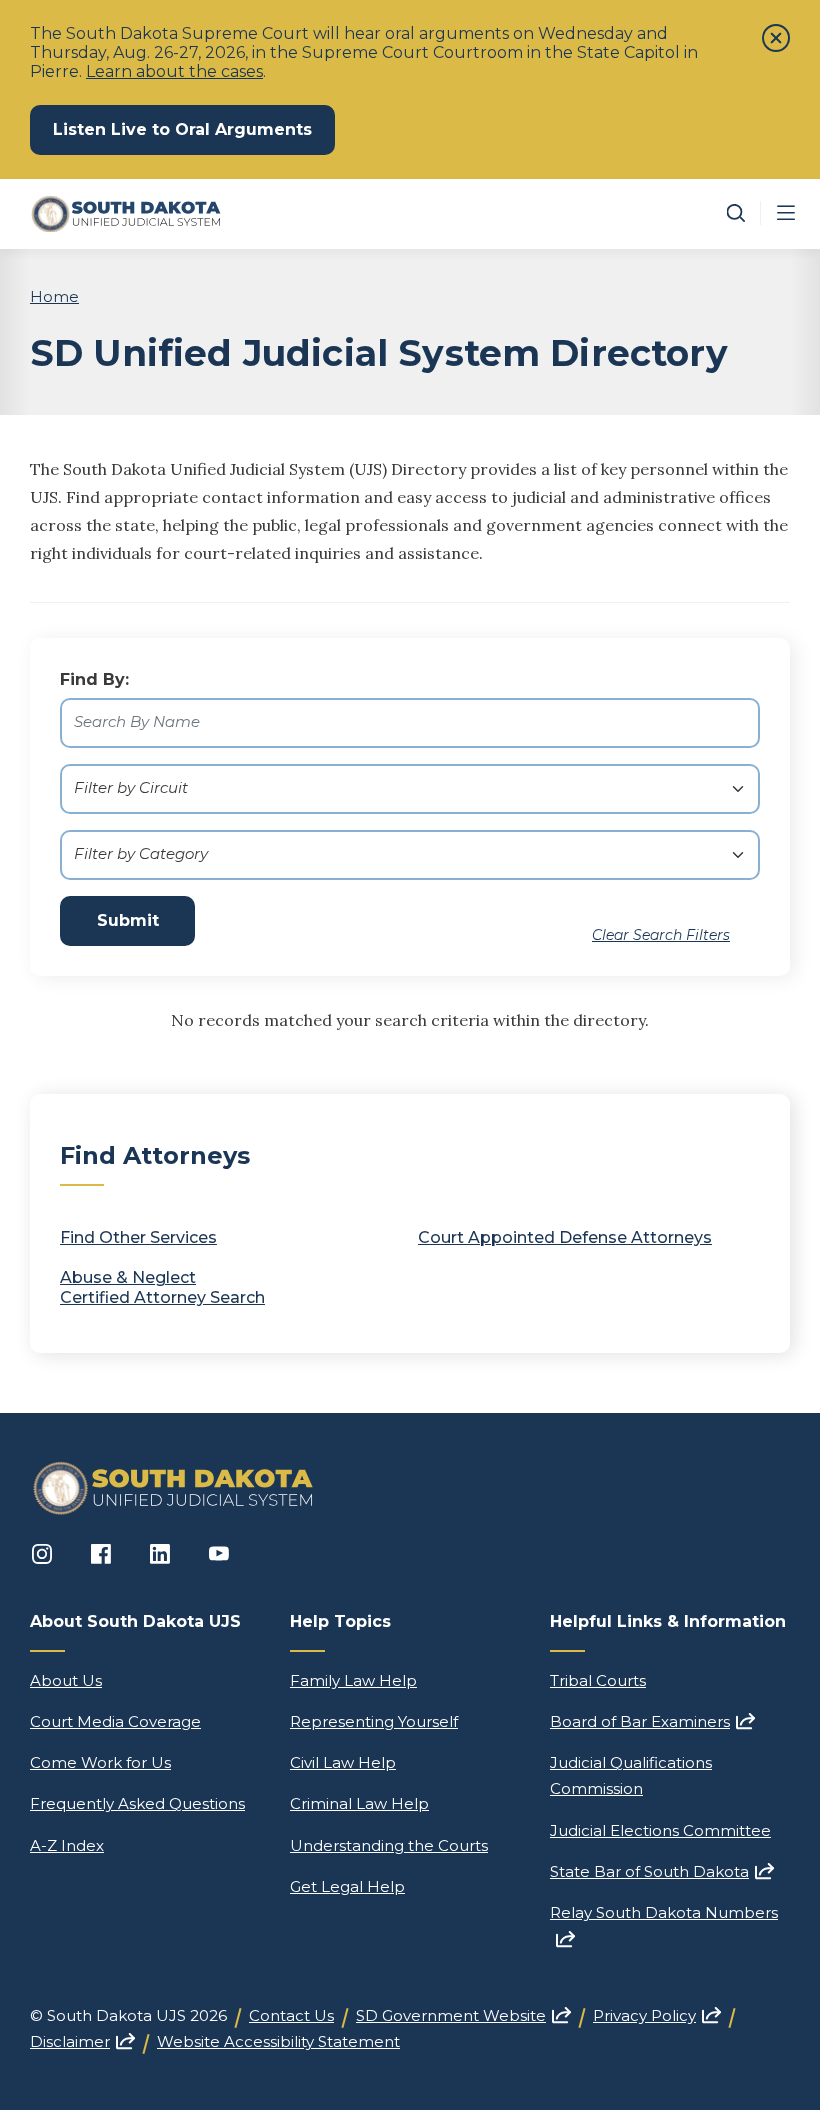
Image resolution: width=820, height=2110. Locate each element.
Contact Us (291, 2015)
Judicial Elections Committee (660, 1830)
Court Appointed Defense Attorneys (565, 1237)
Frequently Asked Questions (137, 1803)
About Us (66, 1680)
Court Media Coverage (115, 1721)
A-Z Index (67, 1845)
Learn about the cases (174, 71)
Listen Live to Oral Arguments (194, 129)
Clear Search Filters (661, 935)
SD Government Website (463, 2015)
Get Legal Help (347, 1886)
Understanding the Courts (389, 1845)
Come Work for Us (100, 1762)
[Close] (776, 38)
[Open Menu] (786, 213)
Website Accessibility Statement (278, 2041)
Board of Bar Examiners (652, 1721)
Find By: (94, 679)
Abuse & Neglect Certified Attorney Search (162, 1287)
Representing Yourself (374, 1721)
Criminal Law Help (359, 1803)
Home (54, 296)
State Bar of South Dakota (662, 1871)
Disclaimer (82, 2041)
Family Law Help (353, 1680)
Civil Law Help (343, 1762)
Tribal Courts (598, 1680)
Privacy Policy (657, 2015)
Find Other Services (138, 1237)
